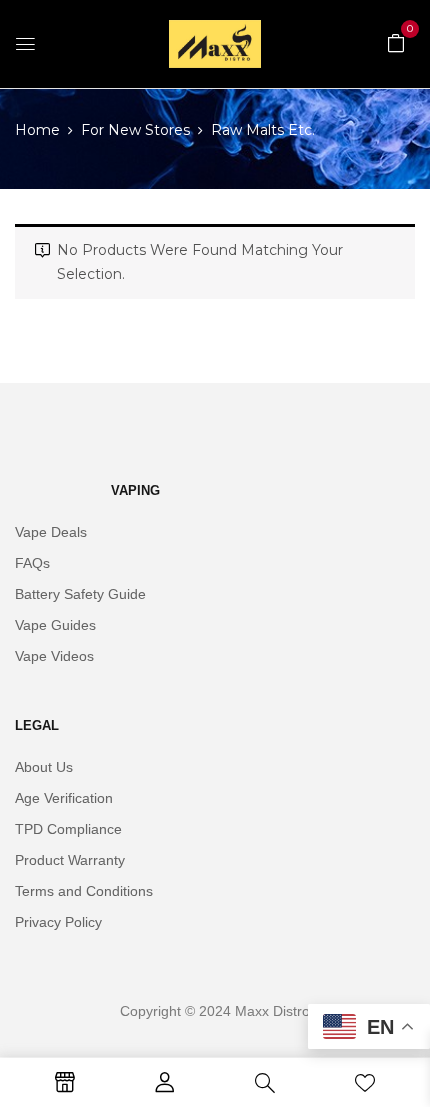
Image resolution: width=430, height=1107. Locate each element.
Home (37, 130)
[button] (396, 42)
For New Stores (135, 130)
